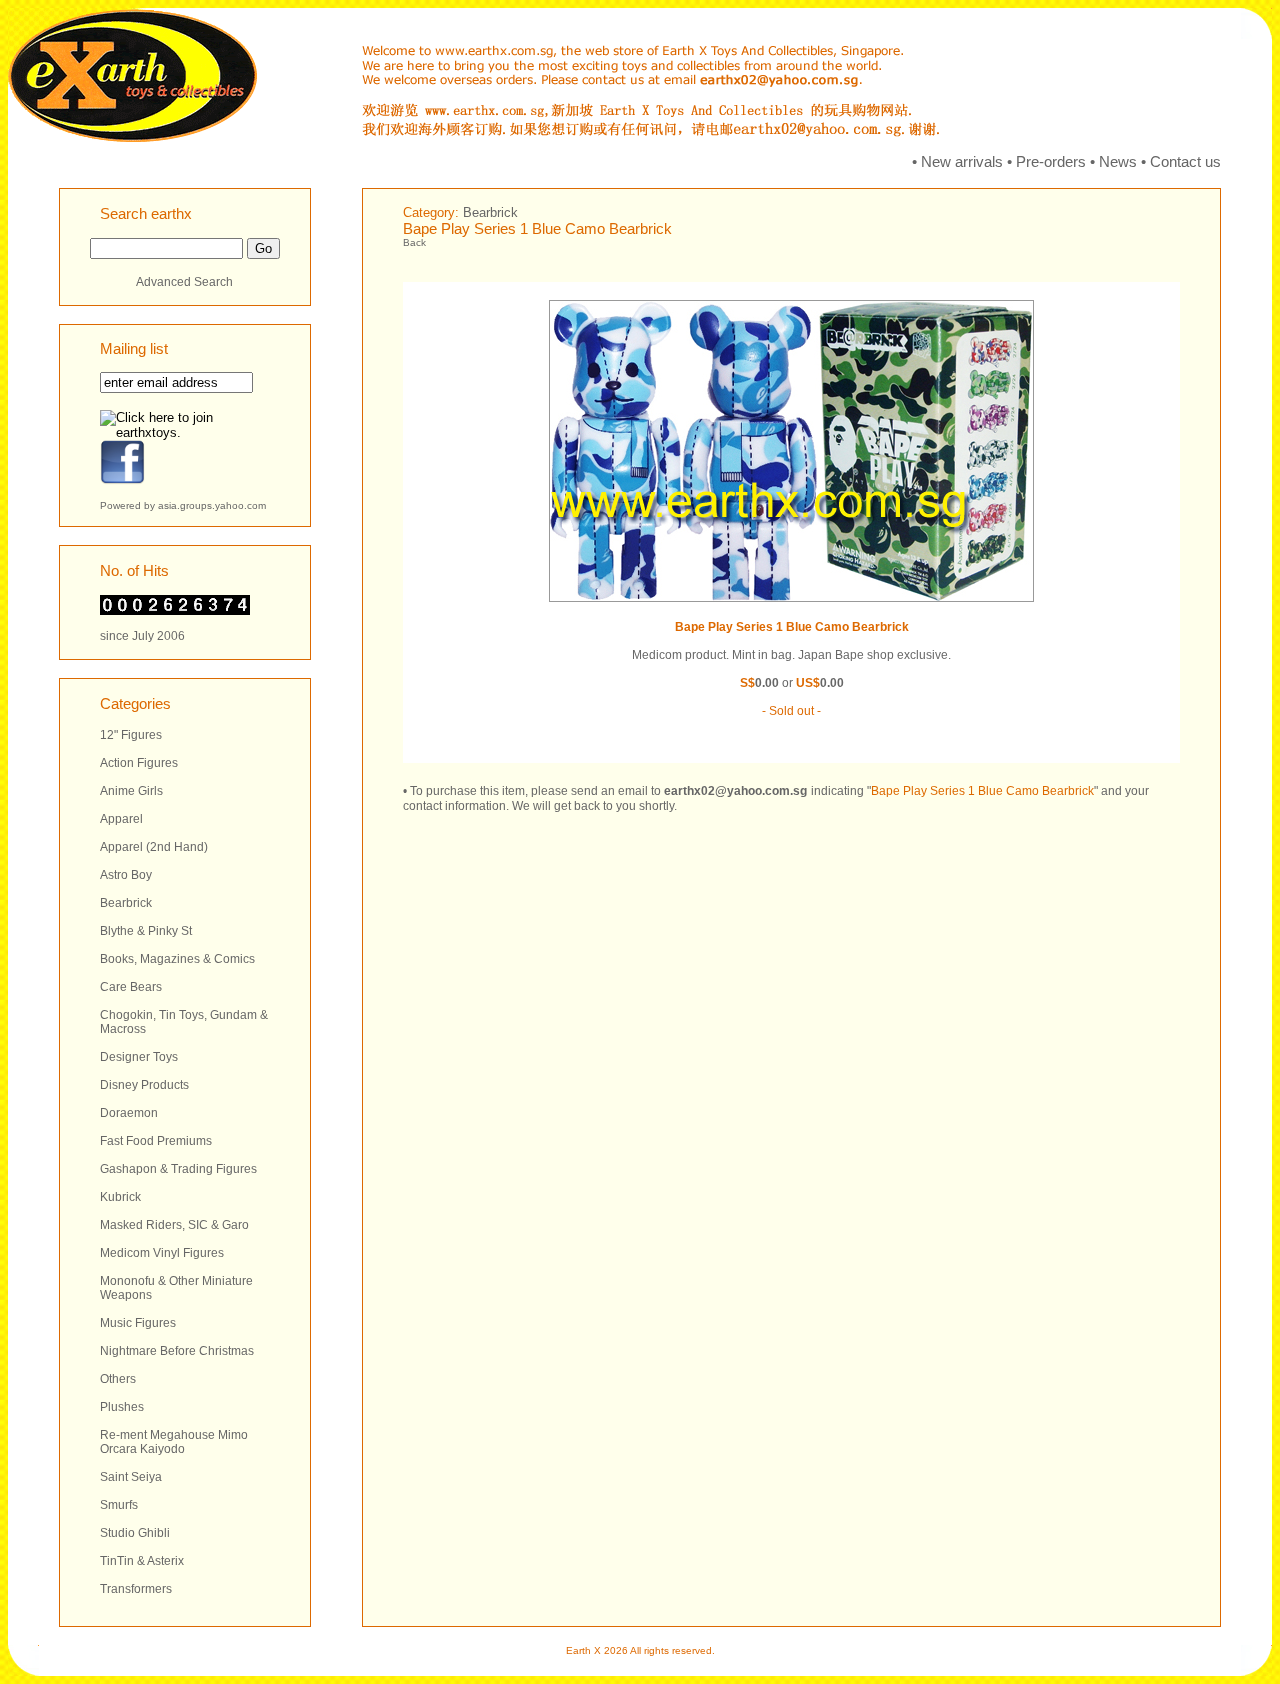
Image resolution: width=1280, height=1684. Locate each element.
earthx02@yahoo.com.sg (735, 791)
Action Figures (139, 763)
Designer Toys (139, 1057)
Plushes (122, 1407)
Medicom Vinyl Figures (162, 1253)
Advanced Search (184, 282)
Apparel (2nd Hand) (154, 847)
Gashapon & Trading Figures (178, 1169)
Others (118, 1379)
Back (414, 242)
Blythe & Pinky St (146, 931)
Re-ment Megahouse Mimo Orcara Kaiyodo (174, 1442)
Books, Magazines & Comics (177, 959)
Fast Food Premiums (156, 1141)
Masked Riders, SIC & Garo (174, 1225)
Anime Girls (131, 791)
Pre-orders (1051, 161)
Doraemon (129, 1113)
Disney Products (144, 1085)
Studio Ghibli (135, 1533)
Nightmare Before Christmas (177, 1351)
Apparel (121, 819)
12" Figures (131, 735)
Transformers (136, 1589)
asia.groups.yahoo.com (212, 505)
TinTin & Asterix (142, 1561)
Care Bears (131, 987)
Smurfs (119, 1505)
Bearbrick (126, 903)
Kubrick (120, 1197)
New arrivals (962, 161)
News (1118, 161)
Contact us (1185, 161)
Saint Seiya (131, 1477)
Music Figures (138, 1323)
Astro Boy (126, 875)
